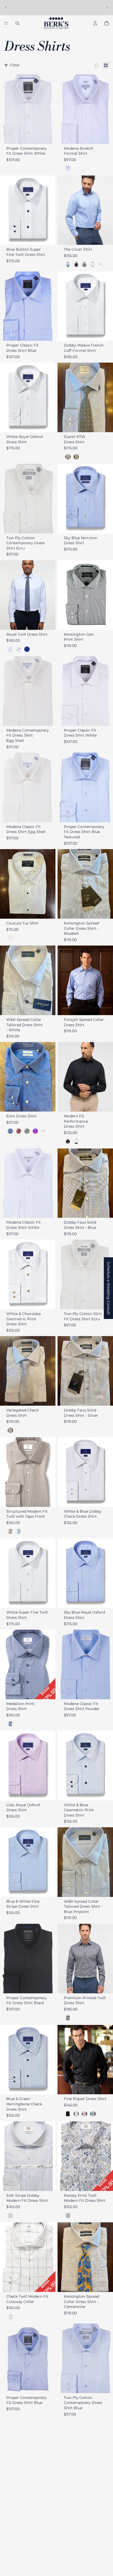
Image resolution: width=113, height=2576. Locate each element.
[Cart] (107, 23)
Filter (15, 65)
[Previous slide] (6, 8)
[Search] (17, 23)
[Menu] (6, 23)
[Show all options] (101, 264)
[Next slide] (107, 8)
